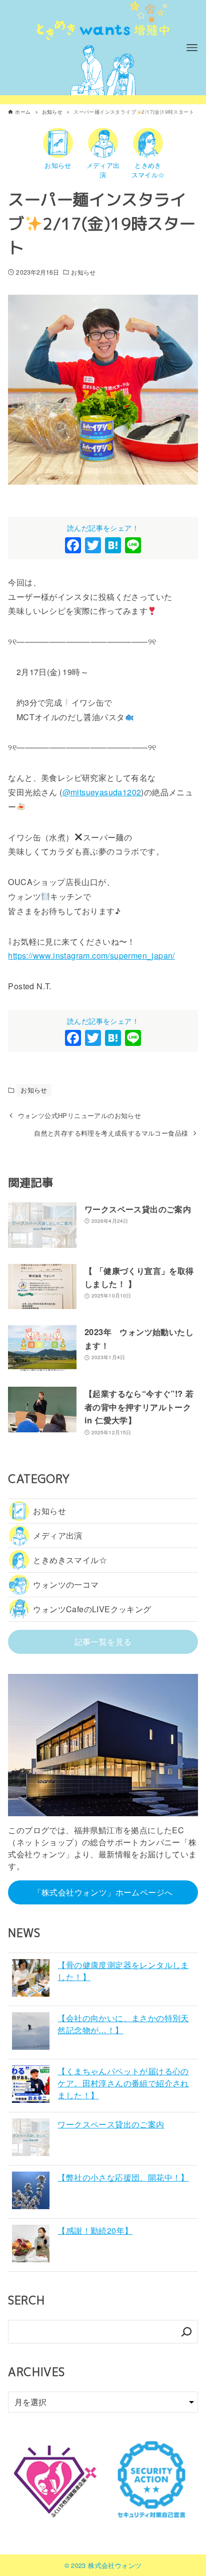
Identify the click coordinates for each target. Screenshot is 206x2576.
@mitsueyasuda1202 (102, 792)
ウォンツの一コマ (66, 1584)
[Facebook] (73, 546)
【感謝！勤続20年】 (95, 2230)
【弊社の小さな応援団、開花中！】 (123, 2177)
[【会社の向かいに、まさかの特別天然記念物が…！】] (31, 2032)
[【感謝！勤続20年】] (31, 2245)
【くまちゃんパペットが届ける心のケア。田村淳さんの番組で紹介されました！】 (123, 2083)
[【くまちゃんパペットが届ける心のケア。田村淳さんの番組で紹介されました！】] (31, 2086)
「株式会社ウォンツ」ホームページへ (103, 1892)
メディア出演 (57, 1535)
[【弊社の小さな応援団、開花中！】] (31, 2192)
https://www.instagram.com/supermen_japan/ (91, 955)
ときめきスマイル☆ (70, 1560)
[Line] (133, 546)
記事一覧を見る (103, 1642)
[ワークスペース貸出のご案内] (31, 2139)
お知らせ (83, 272)
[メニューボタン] (192, 48)
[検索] (186, 2332)
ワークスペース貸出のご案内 (111, 2124)
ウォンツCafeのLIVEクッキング (92, 1609)
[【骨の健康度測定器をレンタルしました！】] (31, 1979)
